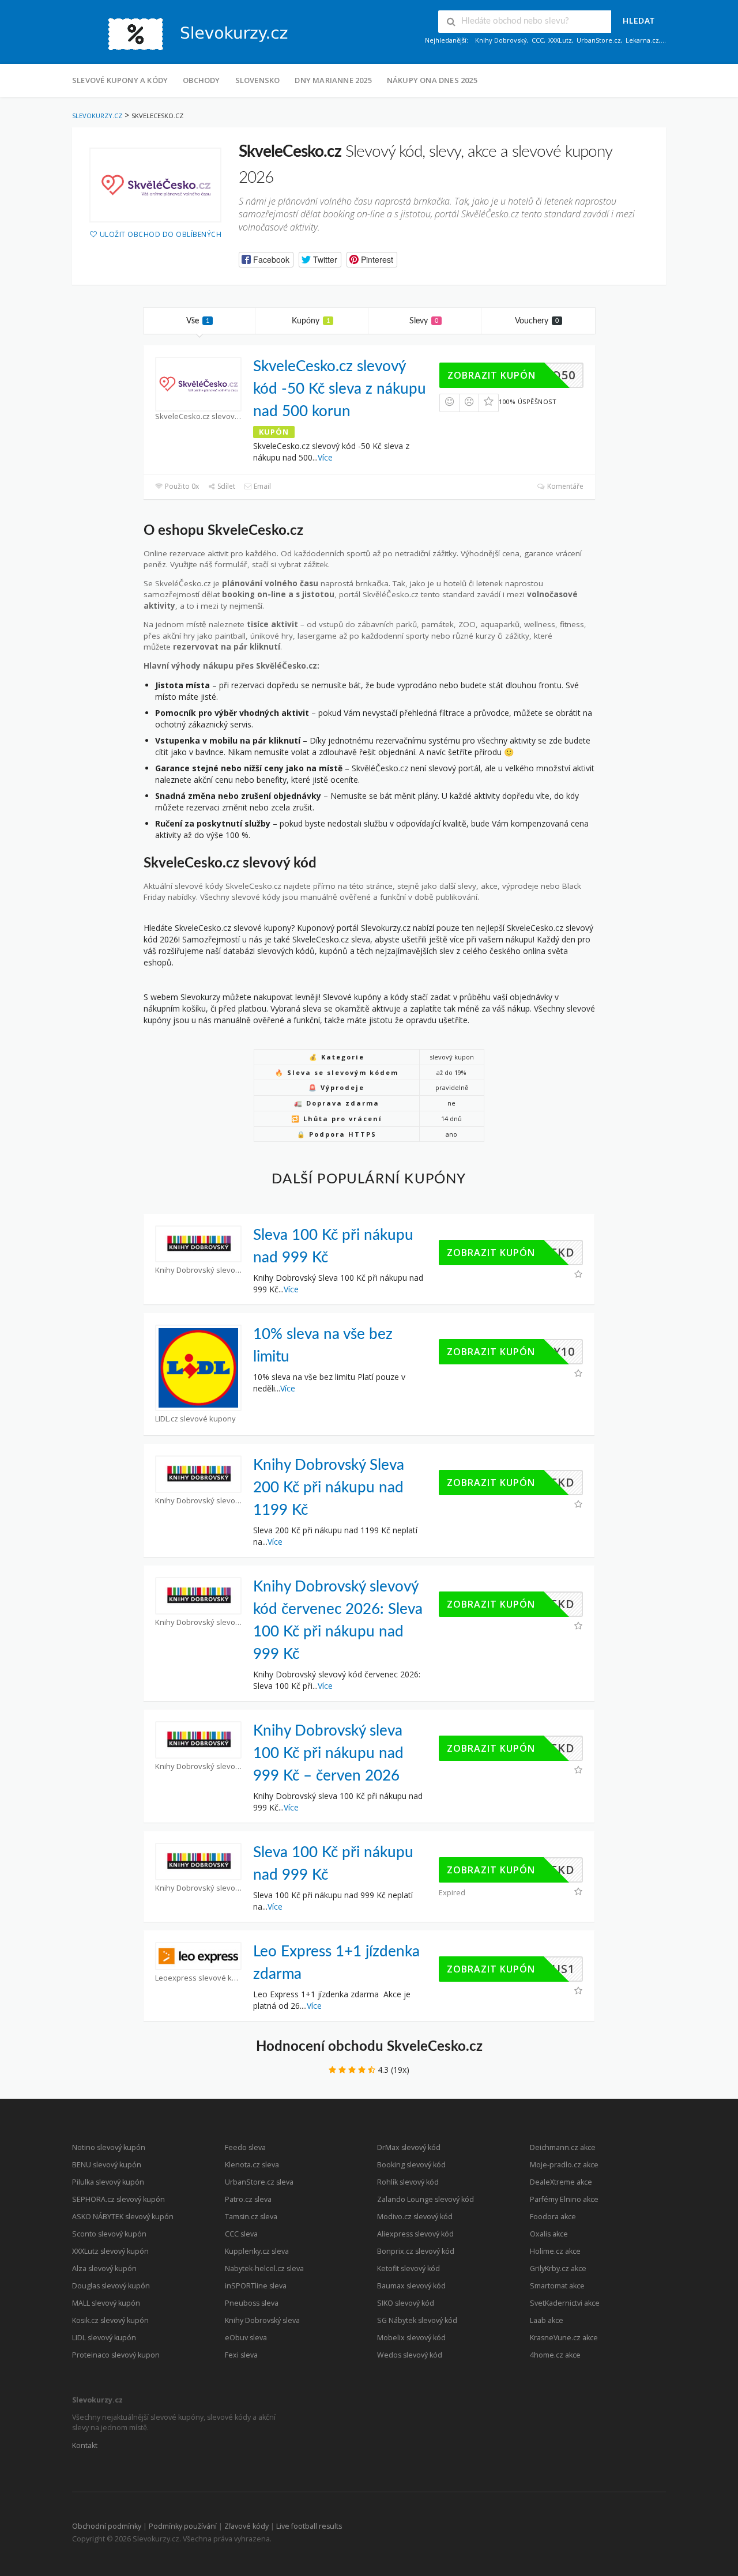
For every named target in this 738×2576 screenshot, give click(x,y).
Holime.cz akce (555, 2251)
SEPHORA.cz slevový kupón (118, 2199)
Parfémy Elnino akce (564, 2199)
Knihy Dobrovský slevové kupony (198, 1270)
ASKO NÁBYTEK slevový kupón (123, 2217)
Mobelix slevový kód (411, 2338)
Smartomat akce (557, 2286)
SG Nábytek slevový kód (417, 2320)
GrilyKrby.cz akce (558, 2268)
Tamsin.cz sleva (251, 2217)
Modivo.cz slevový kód (415, 2217)
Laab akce (547, 2320)
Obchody (201, 80)
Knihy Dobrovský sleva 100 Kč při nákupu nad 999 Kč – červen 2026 (328, 1753)
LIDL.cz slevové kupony (195, 1419)
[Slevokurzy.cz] (187, 33)
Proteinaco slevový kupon (116, 2355)
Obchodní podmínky (107, 2526)
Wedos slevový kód (410, 2355)
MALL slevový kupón (106, 2303)
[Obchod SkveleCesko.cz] (155, 185)
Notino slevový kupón (109, 2147)
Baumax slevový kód (411, 2286)
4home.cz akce (555, 2355)
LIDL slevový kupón (104, 2338)
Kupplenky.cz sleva (257, 2251)
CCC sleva (241, 2234)
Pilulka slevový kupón (108, 2182)
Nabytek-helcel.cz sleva (264, 2268)
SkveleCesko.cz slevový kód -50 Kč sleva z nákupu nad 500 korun (340, 389)
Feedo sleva (245, 2147)
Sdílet (225, 486)
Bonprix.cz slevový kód (416, 2251)
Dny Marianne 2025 (333, 80)
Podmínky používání (183, 2526)
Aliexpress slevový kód (415, 2234)
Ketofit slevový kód (408, 2268)
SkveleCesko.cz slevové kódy (198, 416)
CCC (538, 40)
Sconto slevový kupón (109, 2234)
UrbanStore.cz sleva (259, 2182)
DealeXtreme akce (561, 2182)
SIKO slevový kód (406, 2303)
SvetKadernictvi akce (565, 2303)
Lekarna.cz (642, 40)
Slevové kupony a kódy (120, 80)
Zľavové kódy (246, 2526)
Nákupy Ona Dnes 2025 (432, 80)
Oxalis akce (549, 2234)
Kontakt (85, 2445)
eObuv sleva (246, 2338)
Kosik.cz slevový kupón (110, 2320)
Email (261, 486)
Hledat (639, 22)
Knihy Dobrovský (501, 40)
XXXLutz (560, 40)
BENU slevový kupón (107, 2165)
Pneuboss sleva (252, 2303)
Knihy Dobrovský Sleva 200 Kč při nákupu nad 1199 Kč (329, 1488)
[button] (266, 260)
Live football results (309, 2526)
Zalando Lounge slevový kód (426, 2199)
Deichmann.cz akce (563, 2147)
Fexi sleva (241, 2355)
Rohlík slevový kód (408, 2182)
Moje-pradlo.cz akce (564, 2165)
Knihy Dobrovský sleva (262, 2320)
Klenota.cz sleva (252, 2165)
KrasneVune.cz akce (564, 2338)
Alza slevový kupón (104, 2268)
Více (325, 457)
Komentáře (564, 486)
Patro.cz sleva (248, 2199)
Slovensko (258, 80)
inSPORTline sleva (256, 2286)
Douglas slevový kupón (111, 2286)
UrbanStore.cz (599, 40)
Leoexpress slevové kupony (198, 1978)
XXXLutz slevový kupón (110, 2251)
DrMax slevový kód (409, 2147)
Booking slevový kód (411, 2165)
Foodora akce (553, 2217)
